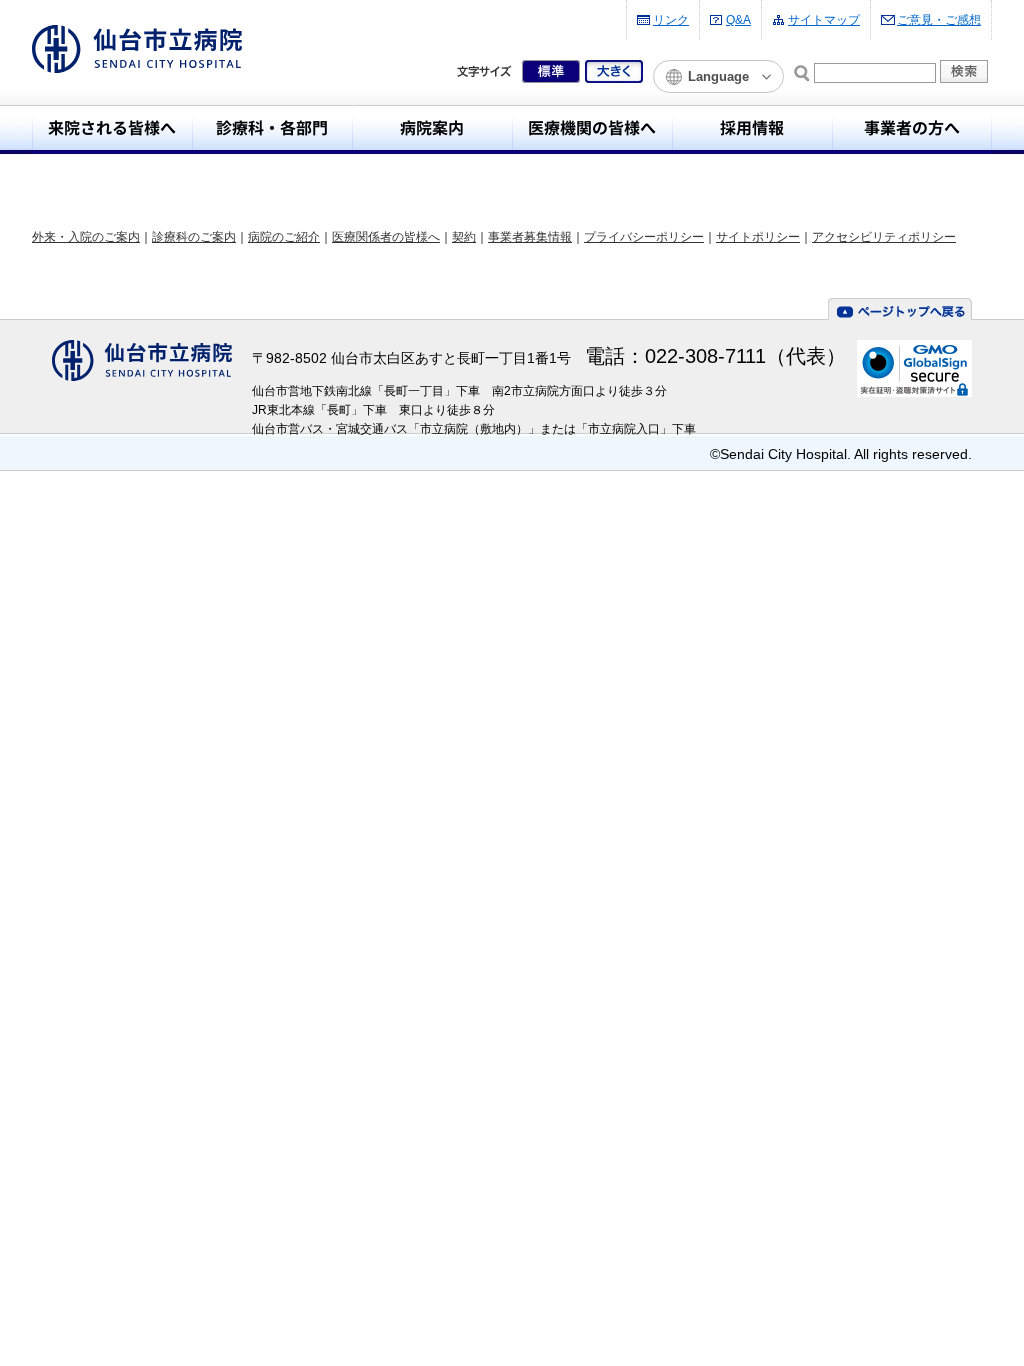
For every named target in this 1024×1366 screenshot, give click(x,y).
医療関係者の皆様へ (386, 237)
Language (718, 76)
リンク (671, 20)
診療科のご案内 (194, 237)
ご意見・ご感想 (939, 20)
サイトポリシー (758, 237)
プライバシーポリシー (644, 237)
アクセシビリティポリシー (884, 237)
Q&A (738, 20)
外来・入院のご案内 (86, 237)
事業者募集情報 (530, 237)
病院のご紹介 (284, 237)
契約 (464, 237)
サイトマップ (824, 20)
